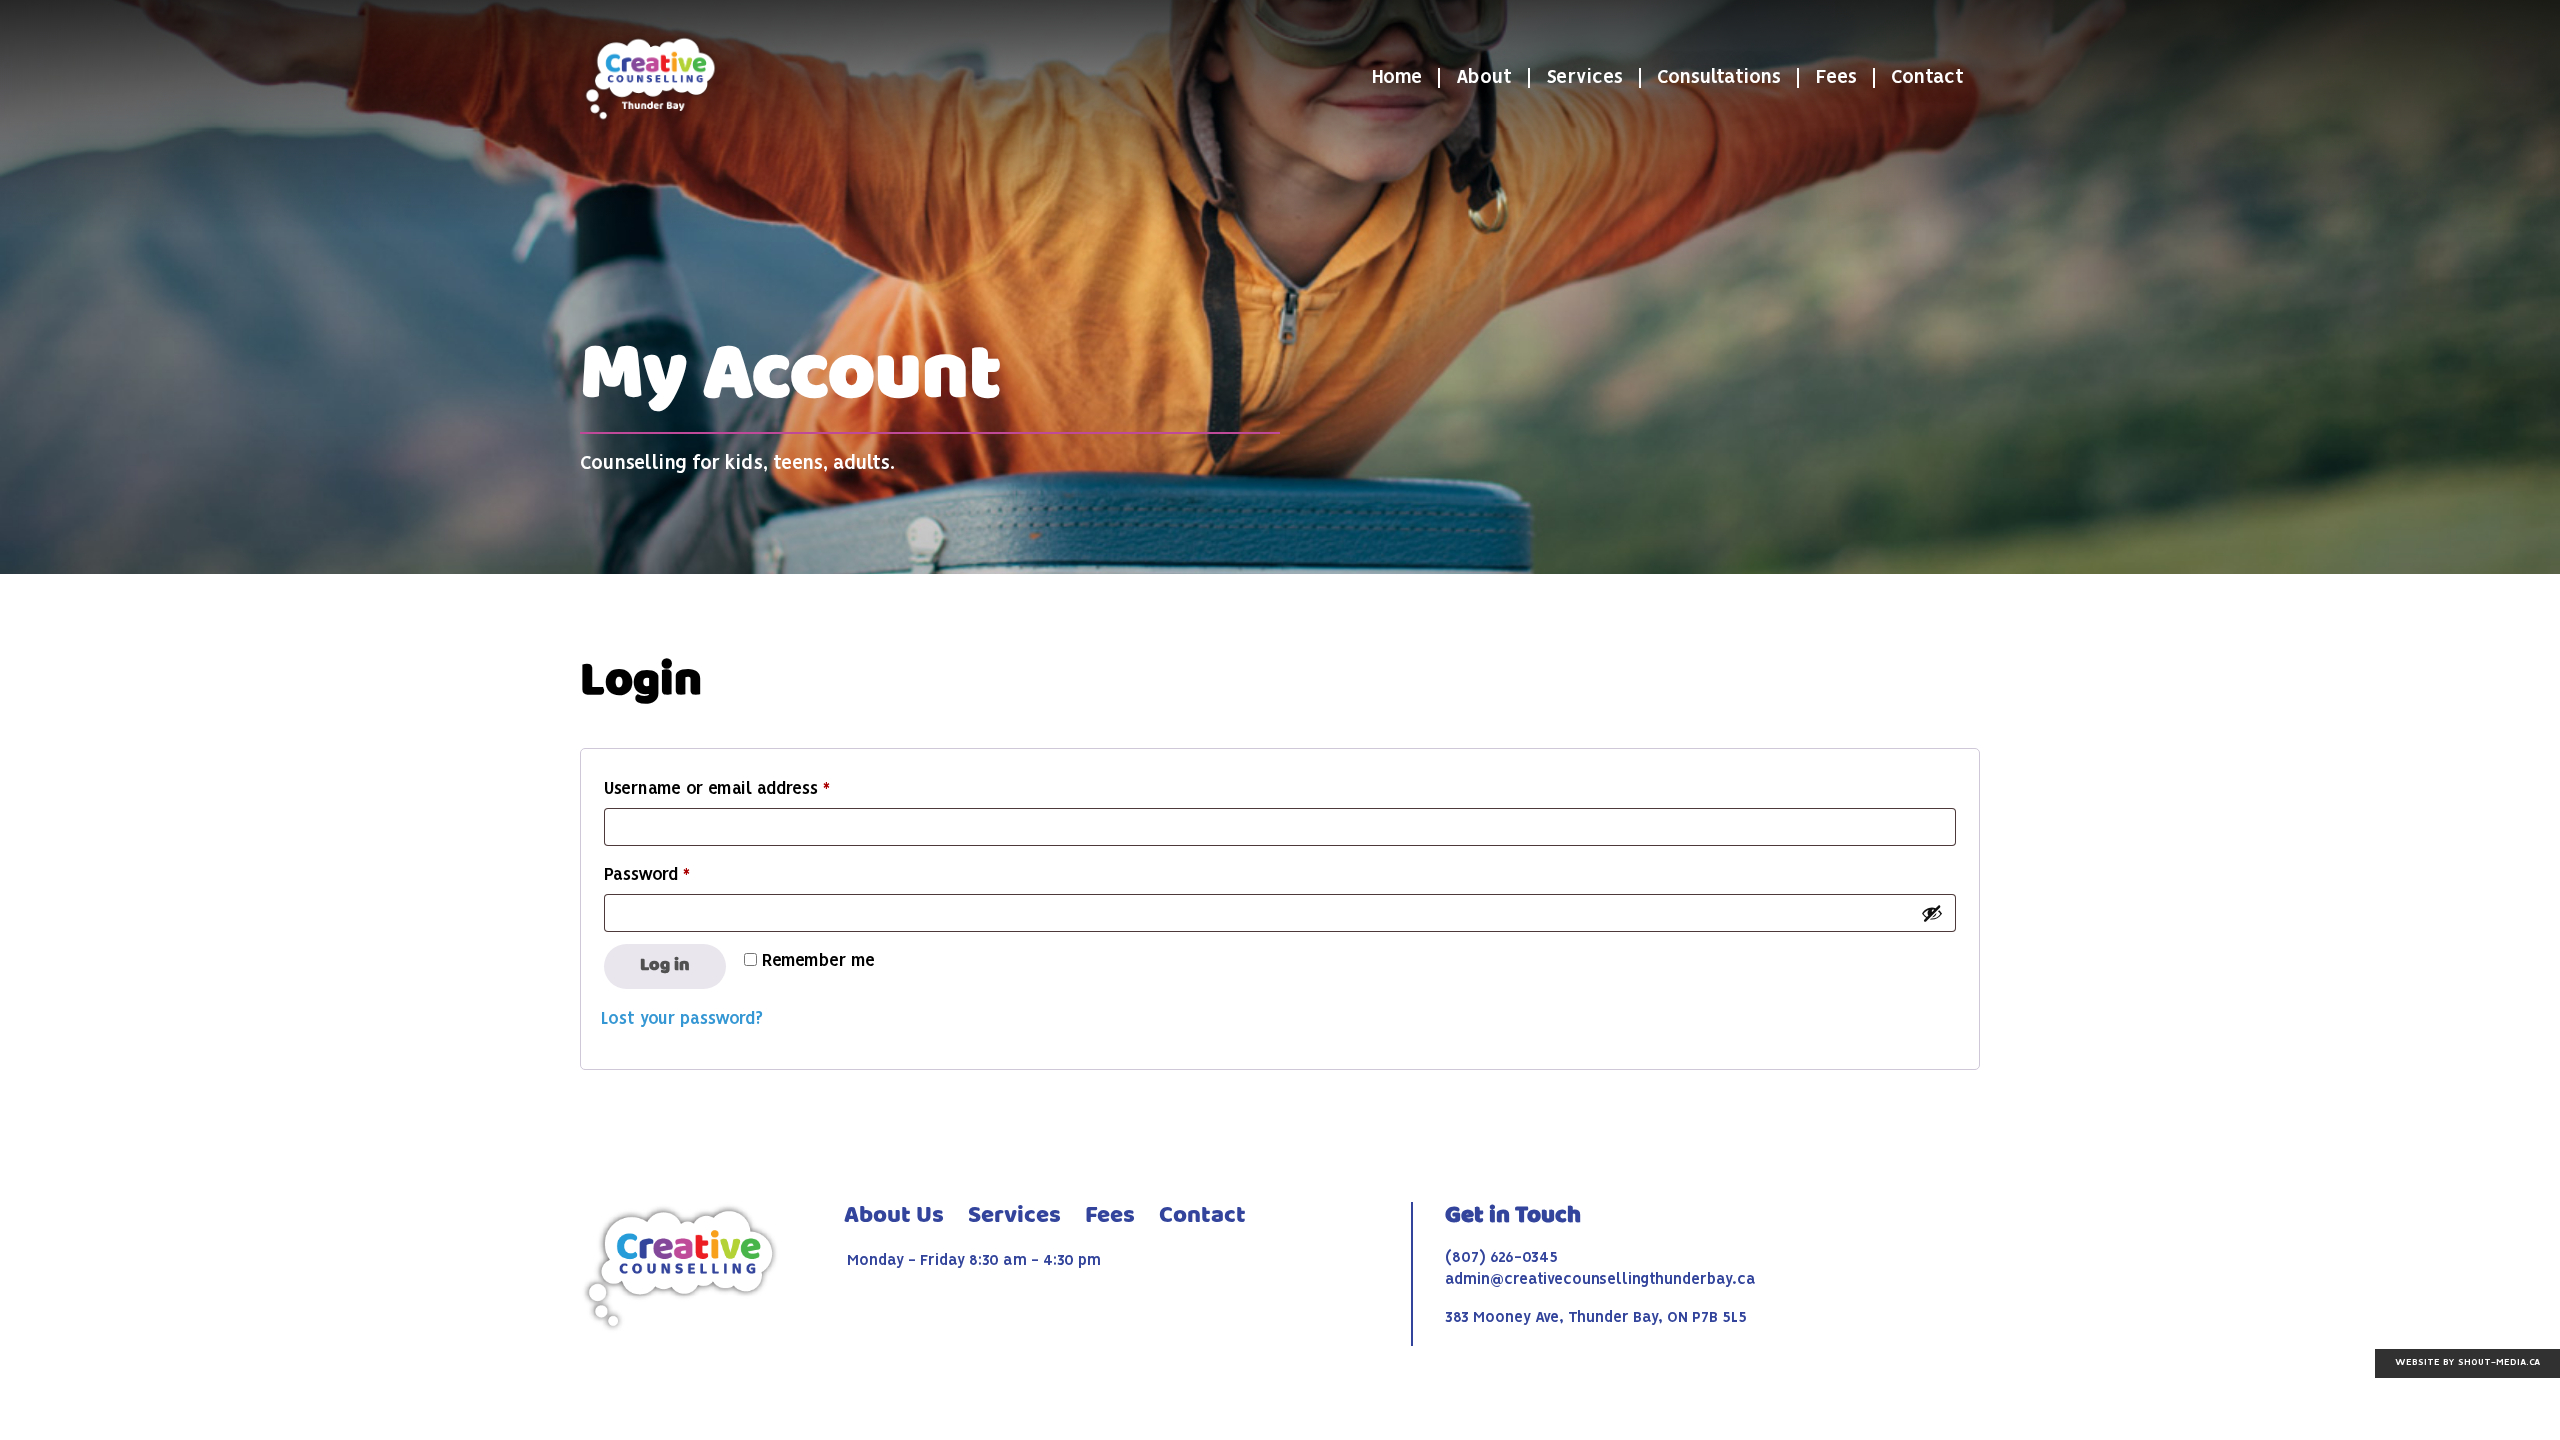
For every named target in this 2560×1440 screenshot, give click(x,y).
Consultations (1719, 78)
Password (681, 875)
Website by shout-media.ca (2467, 1362)
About (1484, 78)
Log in (665, 965)
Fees (1836, 78)
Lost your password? (682, 1020)
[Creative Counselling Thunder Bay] (650, 78)
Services (1584, 78)
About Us (894, 1216)
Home (1396, 78)
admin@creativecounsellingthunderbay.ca (1600, 1280)
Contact (1927, 78)
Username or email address (751, 789)
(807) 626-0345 (1501, 1258)
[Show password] (1932, 913)
